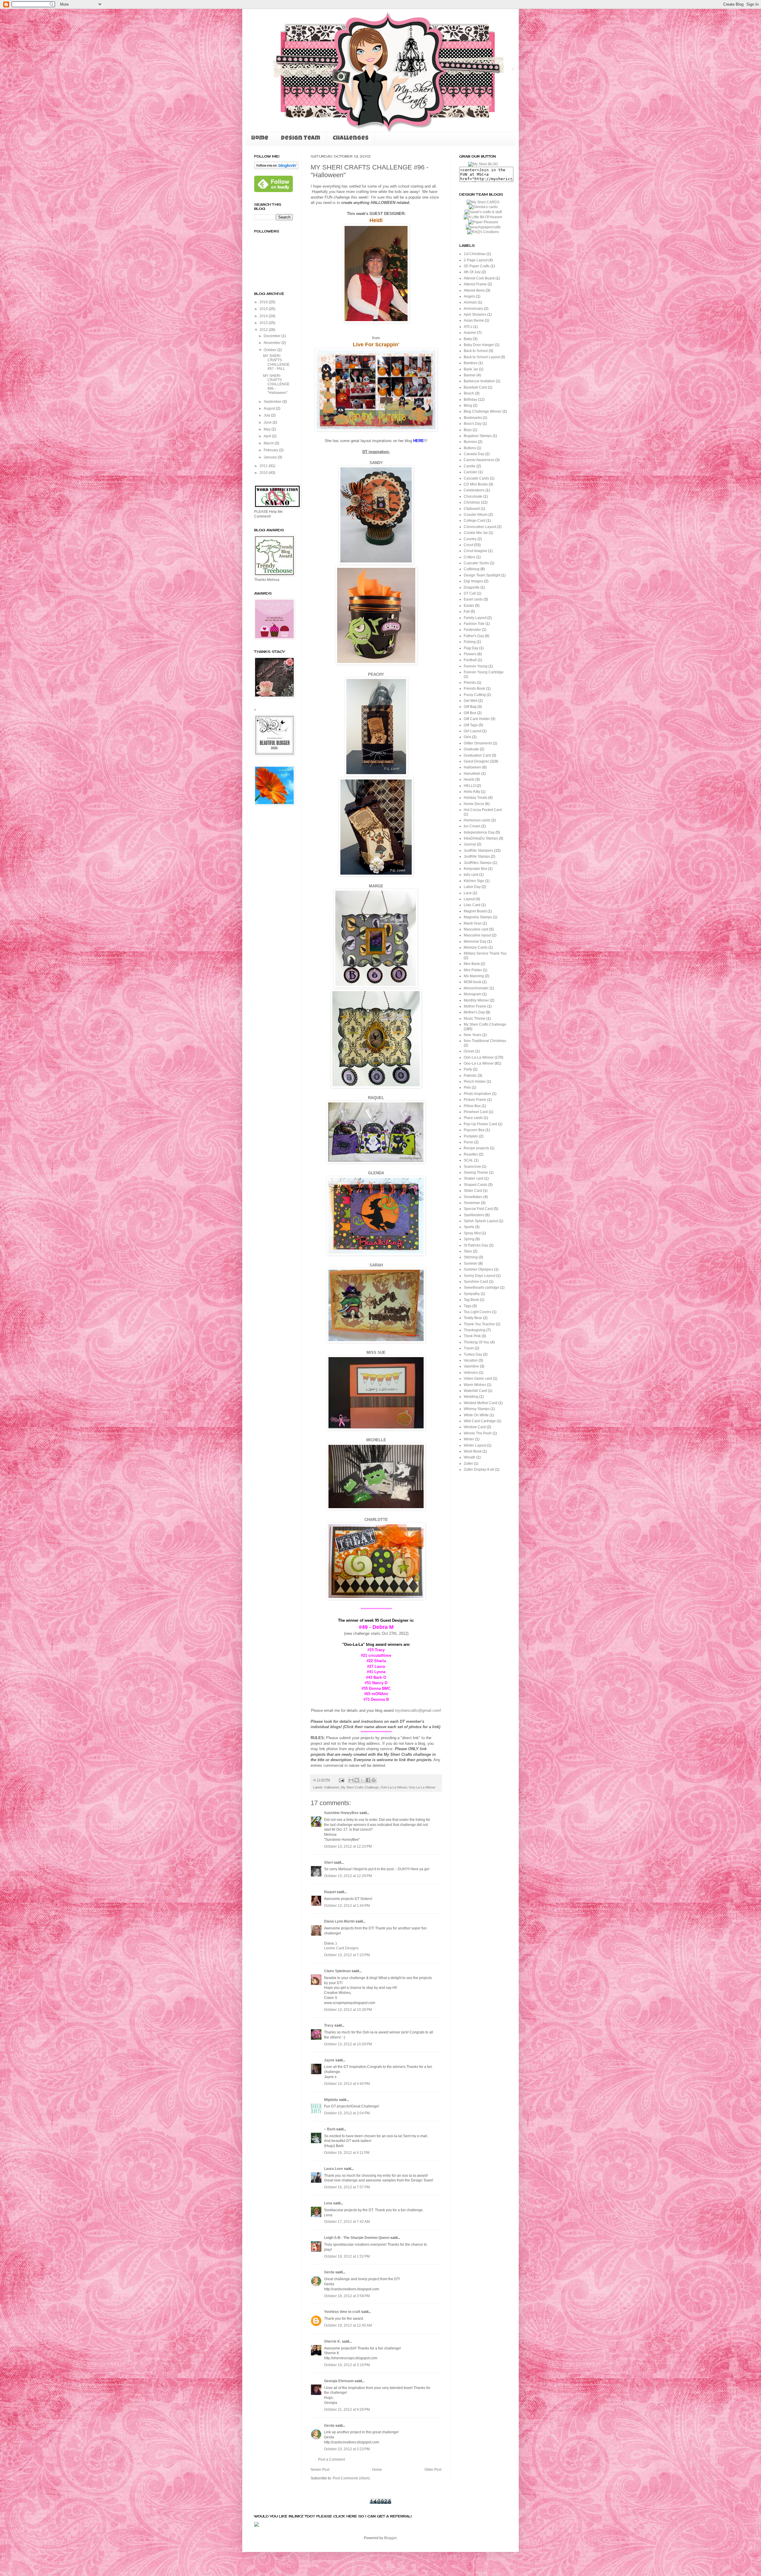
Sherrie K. (332, 2341)
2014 (264, 316)
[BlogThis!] (357, 1780)
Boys (468, 430)
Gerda (329, 2272)
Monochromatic (476, 988)
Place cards (473, 1118)
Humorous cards (477, 820)
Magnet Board (475, 911)
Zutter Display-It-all (479, 1469)
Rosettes (471, 1154)
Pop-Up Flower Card (480, 1124)
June (268, 422)
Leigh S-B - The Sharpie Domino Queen (357, 2238)
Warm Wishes (475, 1385)
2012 (264, 330)
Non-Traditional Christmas (485, 1041)
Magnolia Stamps (478, 917)
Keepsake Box (475, 869)
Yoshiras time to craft (342, 2312)
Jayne (329, 2060)
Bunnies (470, 442)
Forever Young (476, 666)
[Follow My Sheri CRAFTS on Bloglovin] (276, 168)
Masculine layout (477, 935)
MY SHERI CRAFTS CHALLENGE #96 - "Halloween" (276, 384)
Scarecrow (472, 1167)
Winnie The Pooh (478, 1433)
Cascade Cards (476, 478)
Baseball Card (475, 387)
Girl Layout (473, 731)
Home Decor (474, 804)
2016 (264, 302)
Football (470, 660)
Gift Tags (471, 725)
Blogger (390, 2538)
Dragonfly (472, 587)
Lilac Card (472, 905)
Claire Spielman (337, 1971)
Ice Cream (472, 826)
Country (470, 539)
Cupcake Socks (476, 563)
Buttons (470, 448)
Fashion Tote (474, 624)
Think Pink (472, 1336)
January (271, 457)
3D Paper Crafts (477, 266)
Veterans (471, 1373)
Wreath (470, 1457)
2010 (264, 473)
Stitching (471, 1257)
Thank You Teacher (479, 1324)
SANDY (376, 463)
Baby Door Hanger (479, 345)
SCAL (468, 1160)
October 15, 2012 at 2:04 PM (347, 2113)
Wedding (471, 1397)
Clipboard (472, 509)
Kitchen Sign (474, 881)
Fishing (470, 642)
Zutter (468, 1464)
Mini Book (472, 964)
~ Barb (330, 2129)
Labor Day (472, 887)
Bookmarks (473, 418)
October (271, 350)
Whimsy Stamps (477, 1409)
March (269, 443)
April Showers (475, 315)
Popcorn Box (474, 1130)
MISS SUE (376, 1353)
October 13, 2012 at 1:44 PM (347, 1906)
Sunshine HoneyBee (341, 1813)
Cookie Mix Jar (476, 533)
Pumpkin (471, 1136)
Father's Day (474, 636)
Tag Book (471, 1300)
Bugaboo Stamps (478, 436)
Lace (468, 893)
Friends (470, 683)
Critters (470, 557)
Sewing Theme (476, 1173)
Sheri (328, 1863)
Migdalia (331, 2100)
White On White (476, 1415)
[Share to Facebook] (368, 1780)
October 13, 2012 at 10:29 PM (348, 2044)
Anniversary (473, 309)
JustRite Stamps (477, 856)
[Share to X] (362, 1780)
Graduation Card (477, 755)
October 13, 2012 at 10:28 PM (348, 2010)
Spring (469, 1239)
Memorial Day (475, 942)
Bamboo (471, 363)
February (271, 450)
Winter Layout (475, 1445)
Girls (467, 737)
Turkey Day (473, 1354)
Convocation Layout (480, 527)
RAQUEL (376, 1098)
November (273, 343)
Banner (470, 375)
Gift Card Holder (477, 719)
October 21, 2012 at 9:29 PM (347, 2410)
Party (468, 1069)
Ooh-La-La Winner (394, 1787)
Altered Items (474, 290)
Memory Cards (476, 947)
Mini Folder (473, 970)
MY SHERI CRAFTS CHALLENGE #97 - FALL (276, 362)
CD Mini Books (476, 484)
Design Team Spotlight (482, 575)
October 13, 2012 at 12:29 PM (348, 1876)
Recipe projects (476, 1148)
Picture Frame (475, 1100)
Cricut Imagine (475, 551)
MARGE (376, 886)
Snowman (472, 1203)
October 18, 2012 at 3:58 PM (347, 2296)
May (268, 429)
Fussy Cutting (475, 695)
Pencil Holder (475, 1082)
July (267, 415)
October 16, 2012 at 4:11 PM (347, 2153)
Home (260, 139)
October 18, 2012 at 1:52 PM (347, 2256)
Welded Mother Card (481, 1403)
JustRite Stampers (478, 851)
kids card (471, 875)
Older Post (433, 2470)
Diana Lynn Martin (339, 1921)
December (273, 336)
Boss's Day (473, 424)
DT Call (470, 593)
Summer (471, 1263)
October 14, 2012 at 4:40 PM (347, 2084)
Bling (468, 406)
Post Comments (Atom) (351, 2478)
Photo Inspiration (477, 1094)
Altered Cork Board (479, 278)
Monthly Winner (476, 1000)
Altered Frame (475, 284)
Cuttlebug (472, 569)
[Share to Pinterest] (374, 1780)
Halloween (332, 1787)
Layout (469, 899)
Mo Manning (474, 976)
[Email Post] (341, 1780)
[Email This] (351, 1780)
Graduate (471, 749)
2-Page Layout (476, 260)
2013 (264, 323)
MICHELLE (376, 1440)
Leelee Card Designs (341, 1948)
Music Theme (475, 1019)
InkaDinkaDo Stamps (481, 838)
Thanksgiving (475, 1330)
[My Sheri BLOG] (483, 164)
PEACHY (376, 674)
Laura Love (334, 2169)
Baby (468, 339)
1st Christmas (475, 254)
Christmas (472, 502)
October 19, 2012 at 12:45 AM (348, 2325)
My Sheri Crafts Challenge (360, 1787)
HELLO (470, 786)
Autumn (470, 333)
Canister (471, 472)
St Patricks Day (476, 1245)
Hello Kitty (472, 792)
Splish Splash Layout (481, 1221)
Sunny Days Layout (479, 1276)
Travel (469, 1348)
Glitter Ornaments (478, 743)
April (268, 436)
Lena (328, 2203)
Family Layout (475, 618)
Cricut (468, 545)
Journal (470, 844)
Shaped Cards (475, 1185)
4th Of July (472, 272)
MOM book (473, 982)
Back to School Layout (482, 357)
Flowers (470, 654)
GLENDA (376, 1173)
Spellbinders (474, 1215)
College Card (475, 521)
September (273, 402)
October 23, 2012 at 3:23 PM (347, 2449)
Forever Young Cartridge (484, 672)
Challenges (351, 139)
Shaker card (474, 1178)
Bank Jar (471, 369)
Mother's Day (474, 1012)
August (270, 408)
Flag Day (471, 648)
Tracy (329, 2025)
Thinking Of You (477, 1342)
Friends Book (474, 689)
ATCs (468, 327)
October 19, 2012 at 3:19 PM (347, 2365)
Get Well (471, 701)
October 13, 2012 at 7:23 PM (347, 1955)
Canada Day (474, 454)
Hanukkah (472, 774)
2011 (264, 466)
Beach (469, 393)
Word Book (473, 1451)
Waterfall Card (475, 1391)
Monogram (473, 994)
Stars (468, 1251)
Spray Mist (472, 1233)
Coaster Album (476, 515)
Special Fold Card (478, 1209)
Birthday (470, 400)
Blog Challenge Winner (483, 411)
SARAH (376, 1265)
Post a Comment (331, 2459)
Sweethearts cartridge (481, 1288)
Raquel (330, 1892)
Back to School (476, 351)
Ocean (469, 1051)
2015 (264, 309)
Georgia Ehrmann (339, 2381)
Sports (469, 1227)
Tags (468, 1306)
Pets (467, 1087)
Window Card (475, 1427)
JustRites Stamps (478, 863)
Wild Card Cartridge (480, 1421)
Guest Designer (476, 761)
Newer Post (320, 2470)
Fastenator (472, 630)
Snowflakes (473, 1197)
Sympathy (472, 1294)
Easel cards (473, 599)
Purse (468, 1142)
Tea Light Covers (477, 1312)
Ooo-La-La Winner (422, 1787)
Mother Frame (475, 1006)
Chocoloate (473, 496)
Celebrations (474, 490)
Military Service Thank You (485, 953)
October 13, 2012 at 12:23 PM (348, 1846)
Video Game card (478, 1379)
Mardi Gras (473, 923)
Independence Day (479, 832)
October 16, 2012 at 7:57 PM (347, 2187)
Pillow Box (472, 1106)
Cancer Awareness (479, 460)
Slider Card (473, 1191)
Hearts (469, 779)
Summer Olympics (478, 1269)
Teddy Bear (473, 1318)
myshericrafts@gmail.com (417, 1710)
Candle (470, 466)
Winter (469, 1439)
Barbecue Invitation (479, 381)
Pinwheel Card (476, 1112)
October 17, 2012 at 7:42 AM (347, 2222)
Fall (467, 612)
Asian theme (474, 320)
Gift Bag (470, 707)
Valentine (471, 1366)
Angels (469, 296)
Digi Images (473, 581)
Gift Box (470, 713)
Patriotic (470, 1076)
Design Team (301, 139)
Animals (470, 302)
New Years (473, 1035)
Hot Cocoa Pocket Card (483, 810)
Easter (469, 606)
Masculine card (476, 929)
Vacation (471, 1360)
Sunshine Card (476, 1282)
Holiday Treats (475, 798)
